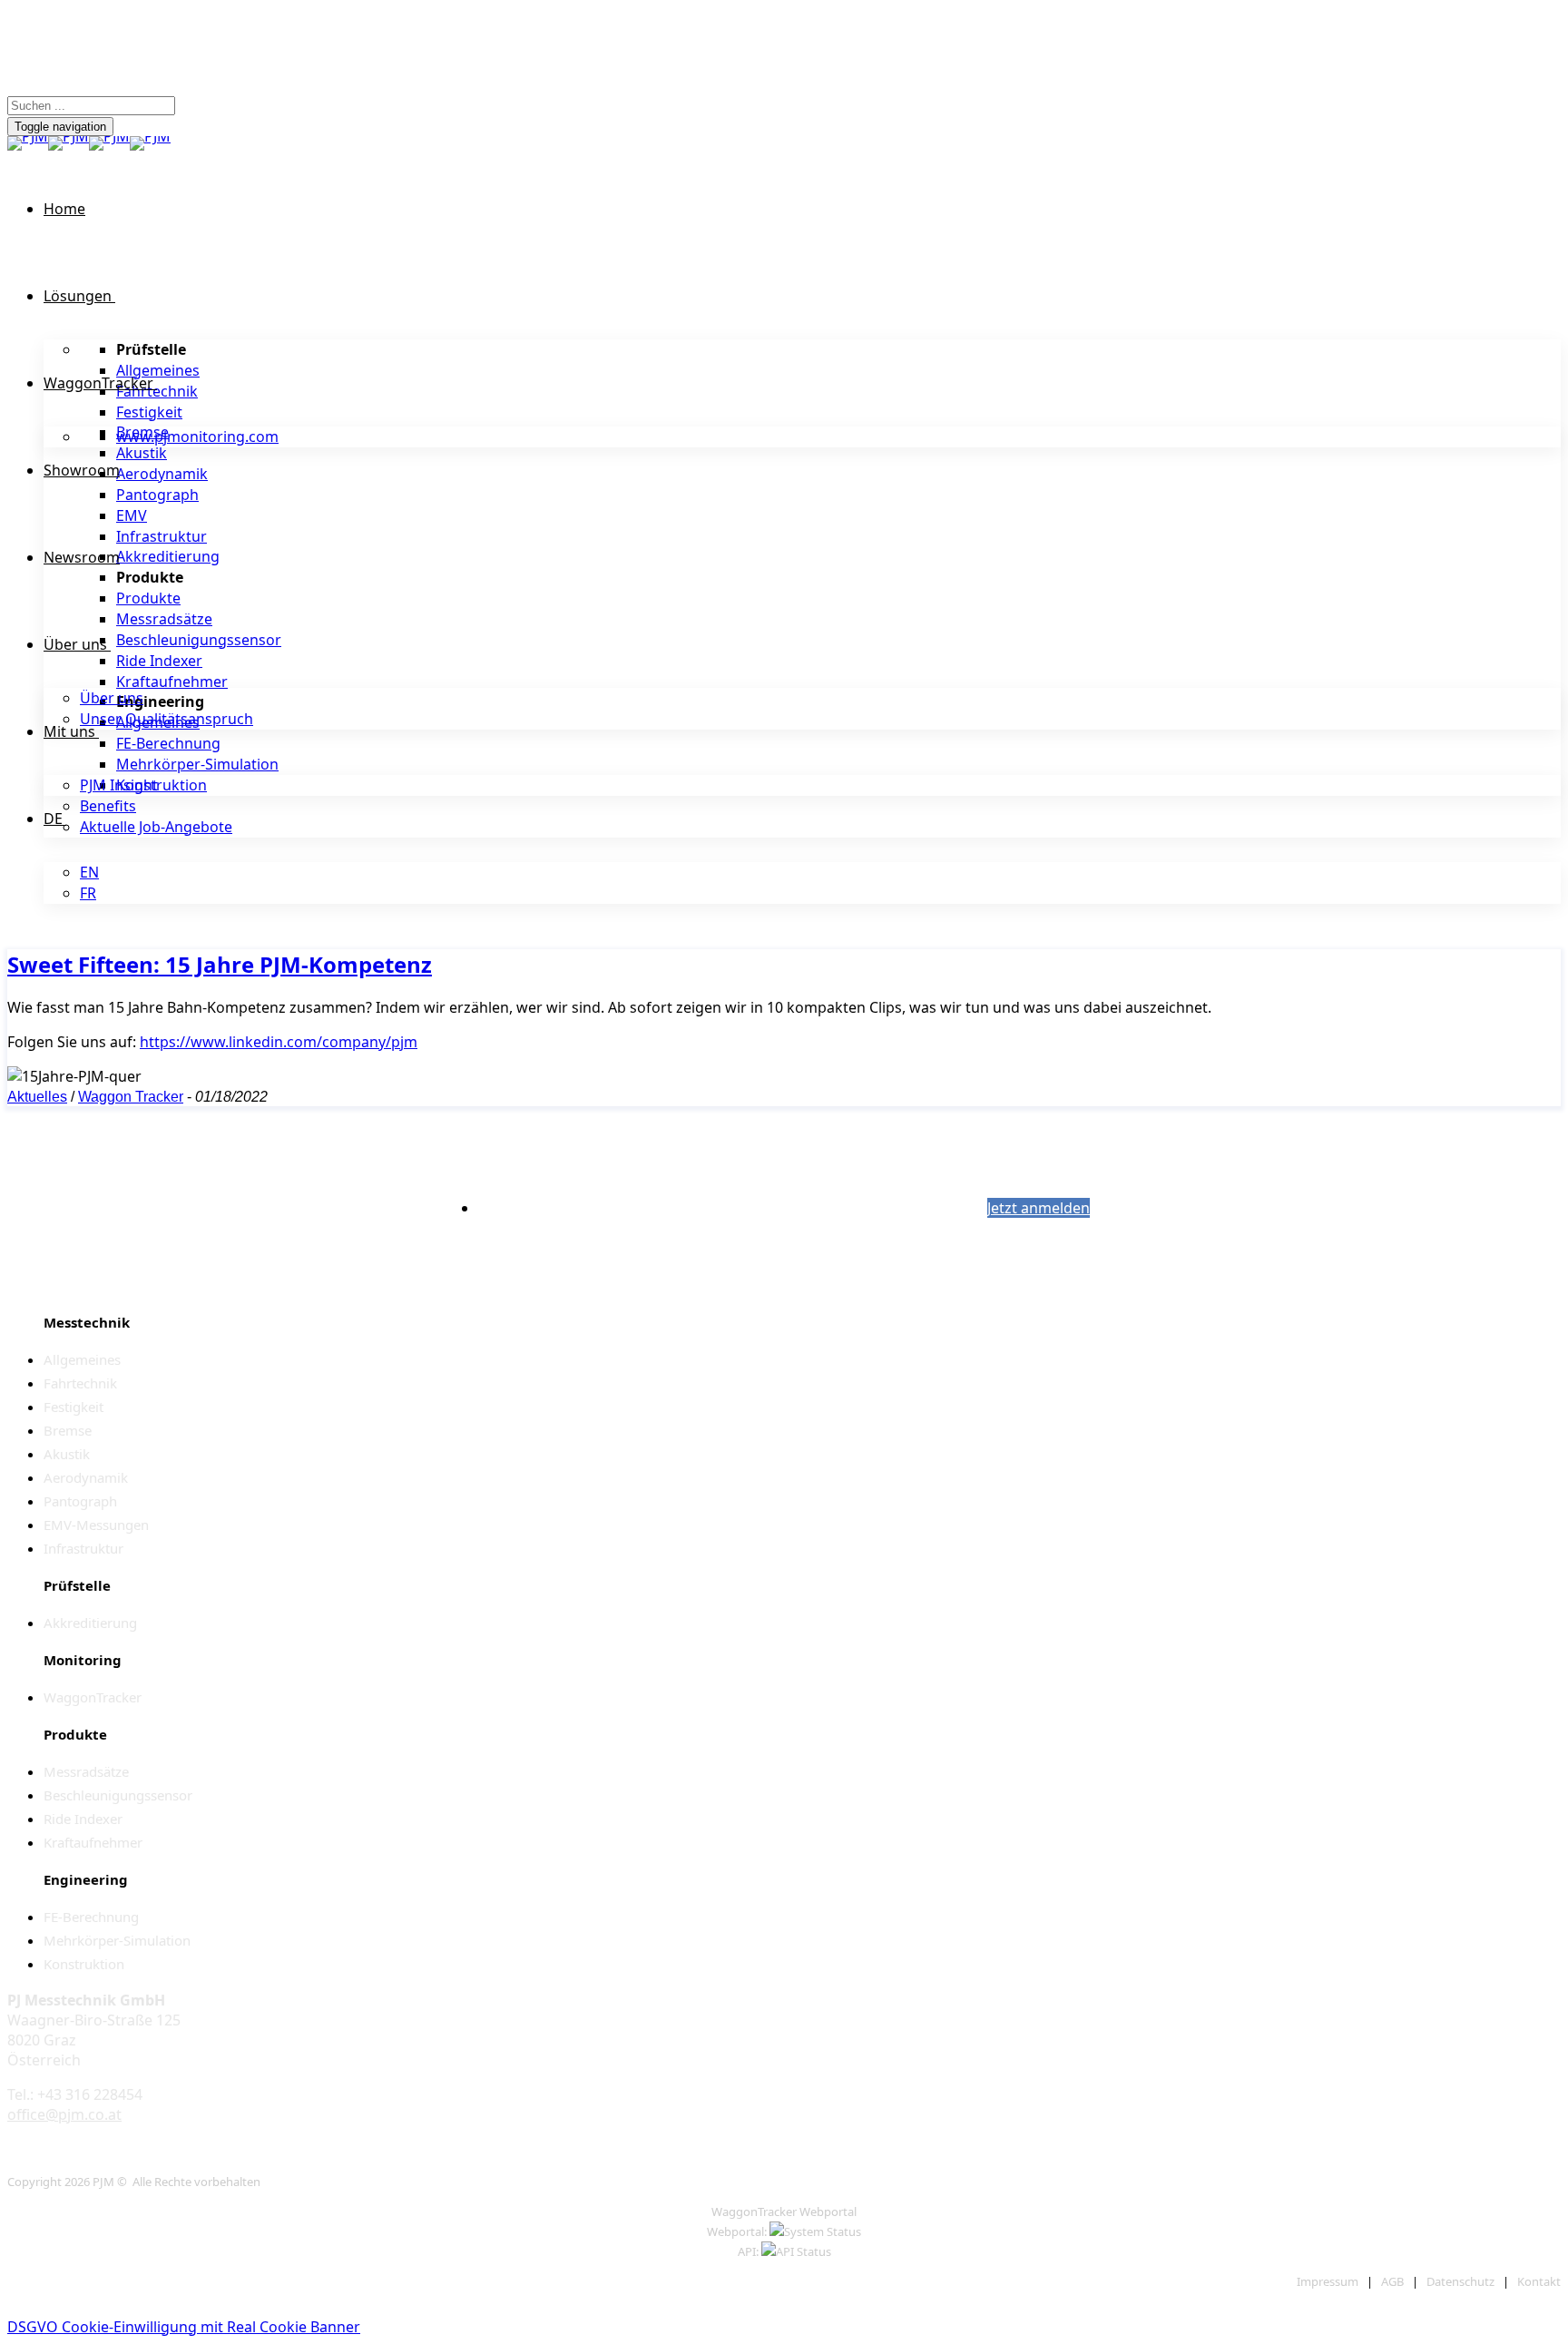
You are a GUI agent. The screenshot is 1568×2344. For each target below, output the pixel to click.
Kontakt (1539, 2281)
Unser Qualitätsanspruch (167, 719)
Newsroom (82, 557)
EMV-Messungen (96, 1525)
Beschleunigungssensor (199, 640)
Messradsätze (164, 619)
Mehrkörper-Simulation (197, 764)
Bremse (68, 1430)
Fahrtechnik (157, 391)
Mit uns (69, 731)
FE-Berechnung (168, 743)
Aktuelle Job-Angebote (156, 827)
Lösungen (78, 296)
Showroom (82, 470)
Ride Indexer (159, 661)
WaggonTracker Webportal (784, 2212)
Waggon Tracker (131, 1097)
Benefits (108, 806)
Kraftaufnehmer (172, 682)
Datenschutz (1460, 2281)
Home (64, 209)
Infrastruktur (162, 536)
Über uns (75, 644)
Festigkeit (149, 412)
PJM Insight (119, 785)
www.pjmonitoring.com (197, 436)
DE (53, 819)
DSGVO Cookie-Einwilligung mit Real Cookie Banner (184, 2327)
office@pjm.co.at (64, 2114)
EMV (132, 515)
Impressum (1328, 2281)
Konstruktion (162, 785)
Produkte (148, 598)
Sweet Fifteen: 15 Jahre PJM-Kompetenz (220, 964)
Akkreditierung (168, 556)
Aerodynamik (162, 474)
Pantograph (157, 495)
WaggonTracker (98, 383)
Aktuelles (37, 1097)
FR (88, 893)
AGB (1392, 2281)
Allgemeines (158, 370)
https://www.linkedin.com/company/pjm (279, 1042)
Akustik (142, 453)
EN (89, 872)
